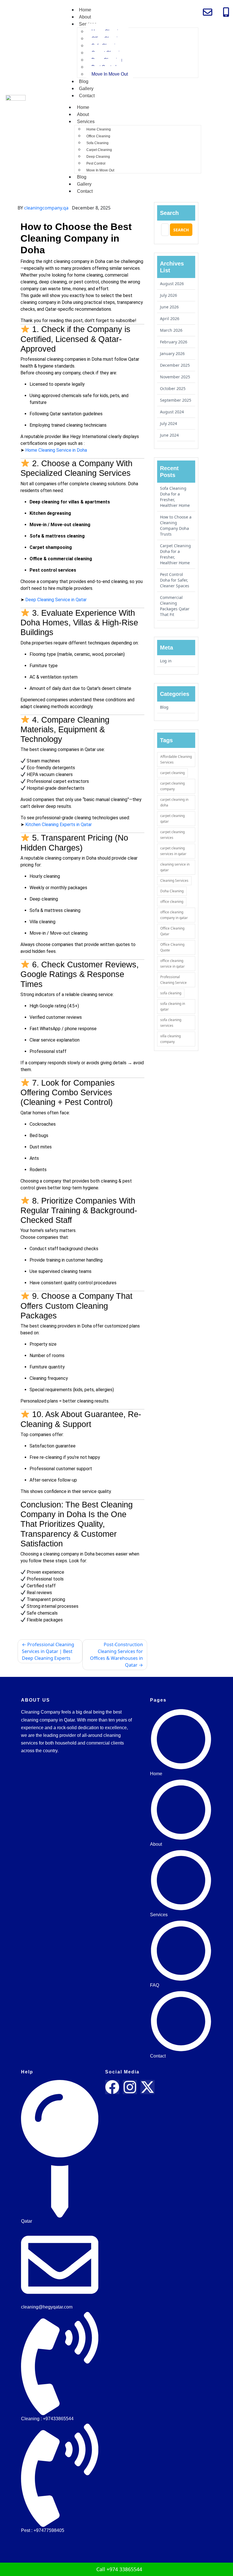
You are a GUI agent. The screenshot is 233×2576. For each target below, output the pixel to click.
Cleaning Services (174, 881)
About (85, 17)
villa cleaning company (170, 1039)
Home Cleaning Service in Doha (56, 450)
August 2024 (172, 412)
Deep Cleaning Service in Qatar (56, 600)
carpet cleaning (172, 773)
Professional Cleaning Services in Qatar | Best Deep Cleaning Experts (48, 1651)
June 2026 (169, 307)
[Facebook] (112, 2087)
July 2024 (168, 423)
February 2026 (174, 342)
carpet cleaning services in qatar (173, 851)
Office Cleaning (98, 136)
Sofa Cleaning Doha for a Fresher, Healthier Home (175, 497)
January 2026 (172, 353)
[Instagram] (130, 2087)
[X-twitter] (147, 2087)
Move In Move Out (110, 74)
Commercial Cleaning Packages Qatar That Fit (175, 606)
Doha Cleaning (172, 891)
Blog (84, 81)
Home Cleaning (99, 129)
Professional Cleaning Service (173, 980)
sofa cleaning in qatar (173, 1006)
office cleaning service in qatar (172, 964)
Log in (166, 661)
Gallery (86, 89)
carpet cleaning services (172, 835)
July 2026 (168, 295)
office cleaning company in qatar (174, 915)
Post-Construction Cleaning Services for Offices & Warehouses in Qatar (116, 1655)
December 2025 (175, 365)
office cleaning (172, 902)
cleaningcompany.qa (46, 208)
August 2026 (172, 284)
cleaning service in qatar (175, 867)
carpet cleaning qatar (172, 819)
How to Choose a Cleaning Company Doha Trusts (176, 525)
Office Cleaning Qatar (172, 931)
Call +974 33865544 (118, 2569)
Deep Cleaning (98, 157)
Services (86, 122)
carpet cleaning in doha (174, 802)
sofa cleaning (171, 993)
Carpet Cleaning (99, 150)
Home (85, 10)
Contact (87, 96)
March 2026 (171, 330)
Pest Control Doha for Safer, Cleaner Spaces (175, 580)
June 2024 (169, 435)
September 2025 (176, 400)
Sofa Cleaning (97, 143)
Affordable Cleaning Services (176, 759)
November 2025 (175, 377)
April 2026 (170, 319)
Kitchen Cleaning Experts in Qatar (59, 825)
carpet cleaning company (172, 786)
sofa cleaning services (171, 1023)
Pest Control (96, 163)
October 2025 (173, 388)
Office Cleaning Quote (172, 947)
